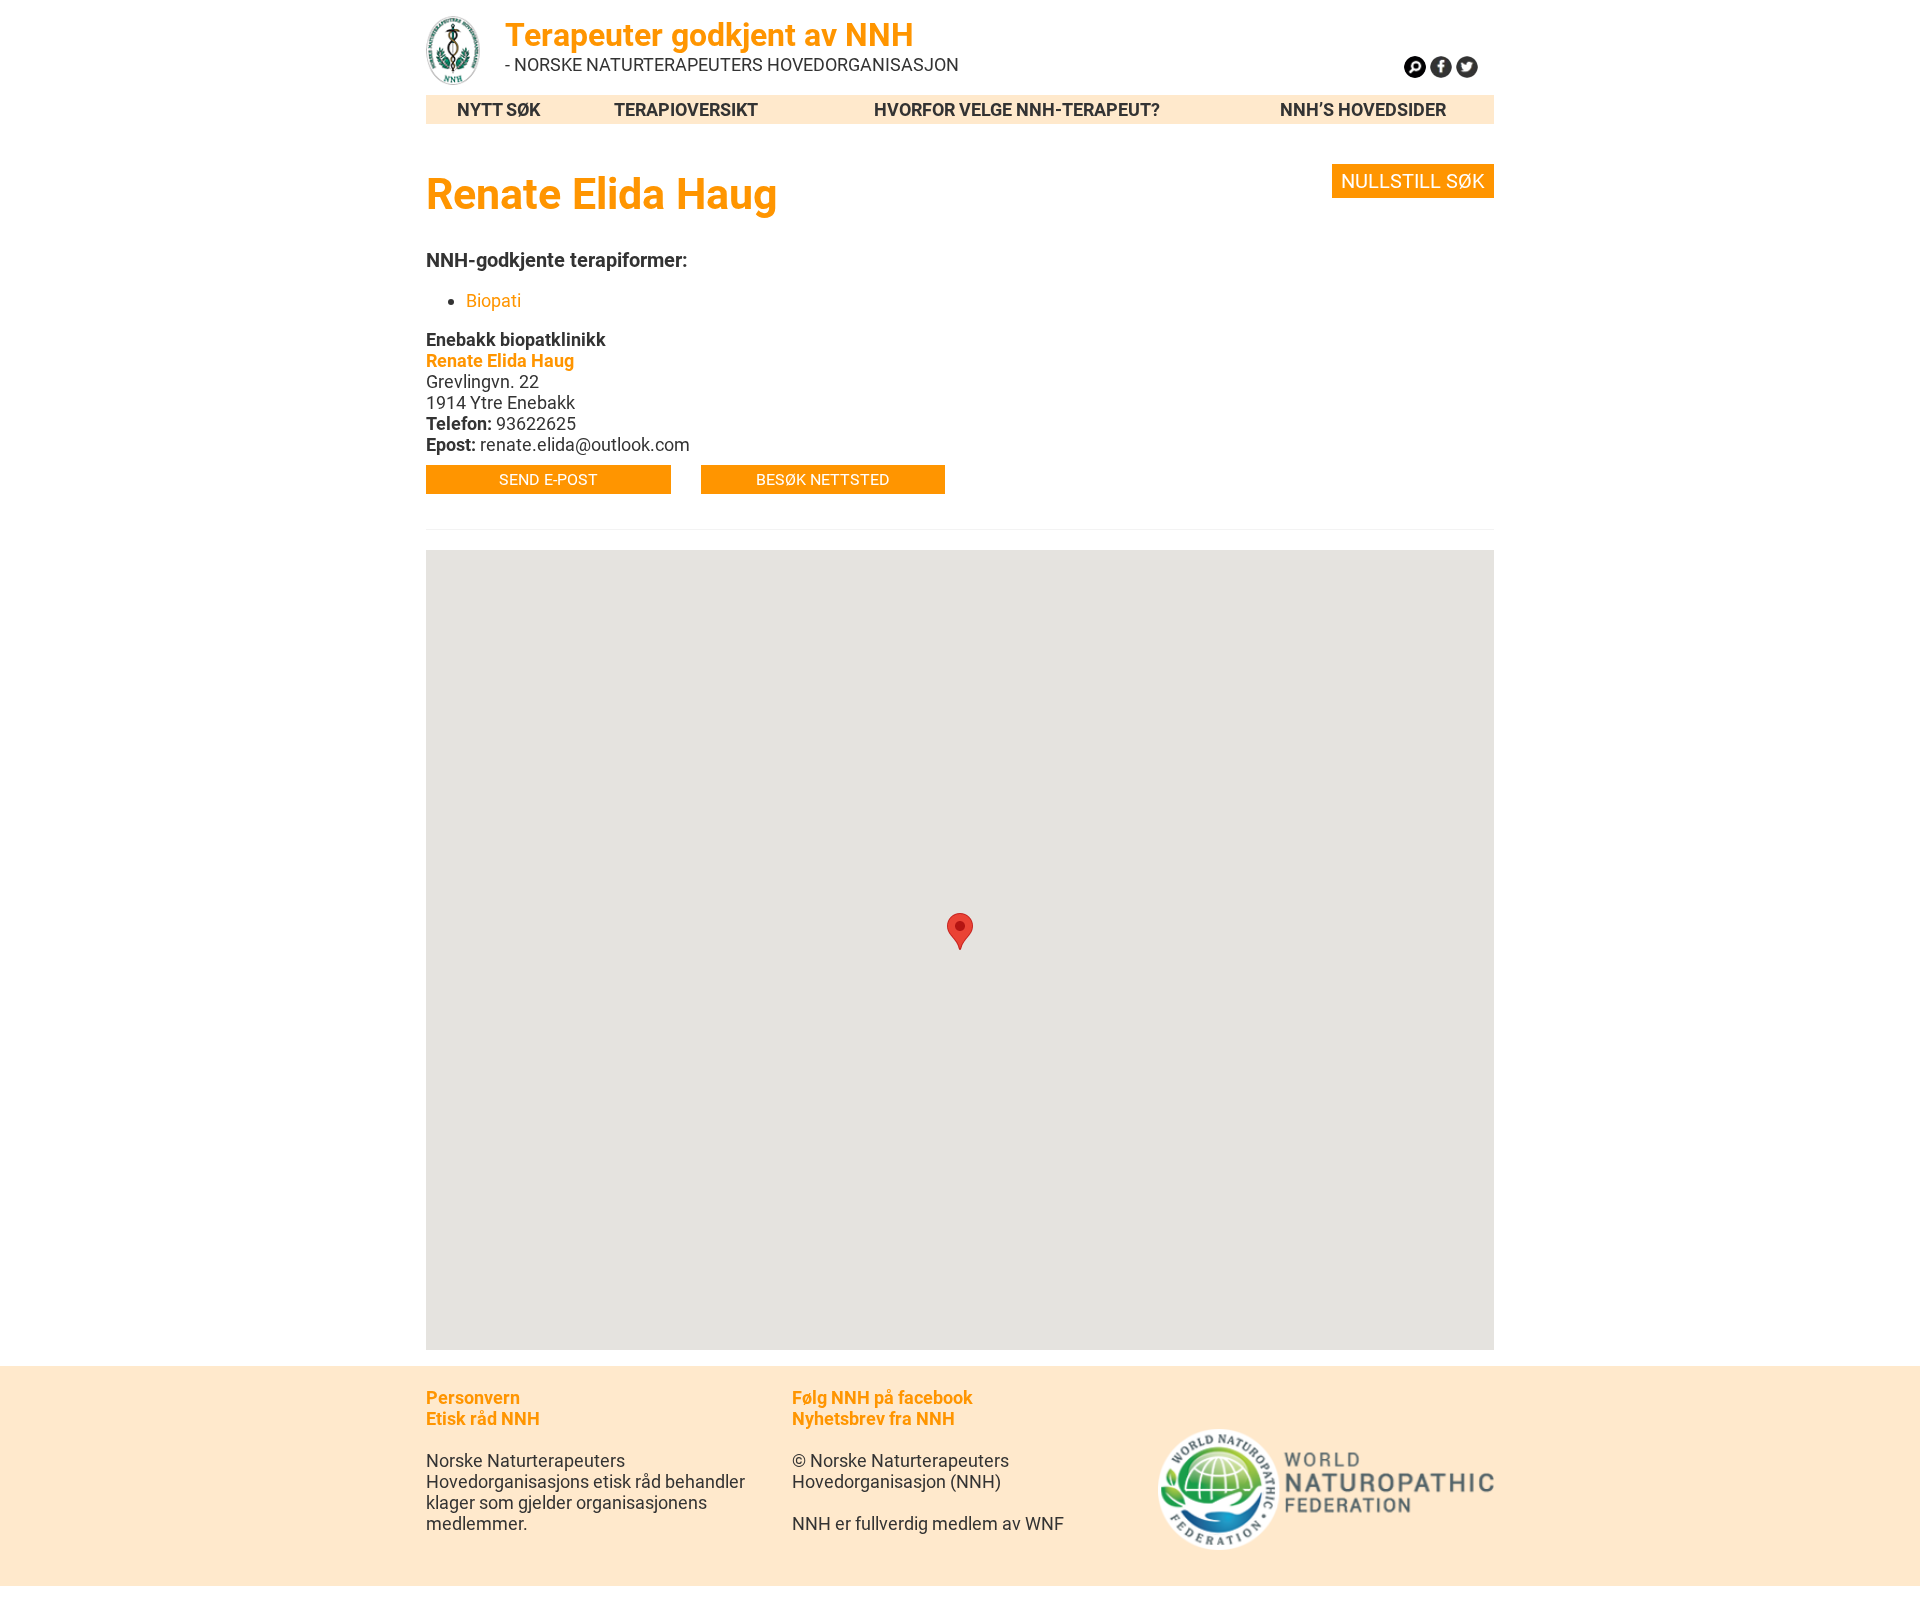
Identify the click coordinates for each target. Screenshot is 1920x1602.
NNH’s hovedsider (1363, 109)
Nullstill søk (1413, 181)
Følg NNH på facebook (882, 1397)
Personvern (473, 1397)
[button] (960, 931)
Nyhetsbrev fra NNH (873, 1418)
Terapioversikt (686, 109)
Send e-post (548, 479)
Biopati (493, 300)
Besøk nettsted (823, 479)
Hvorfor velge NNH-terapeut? (1017, 109)
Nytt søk (498, 109)
